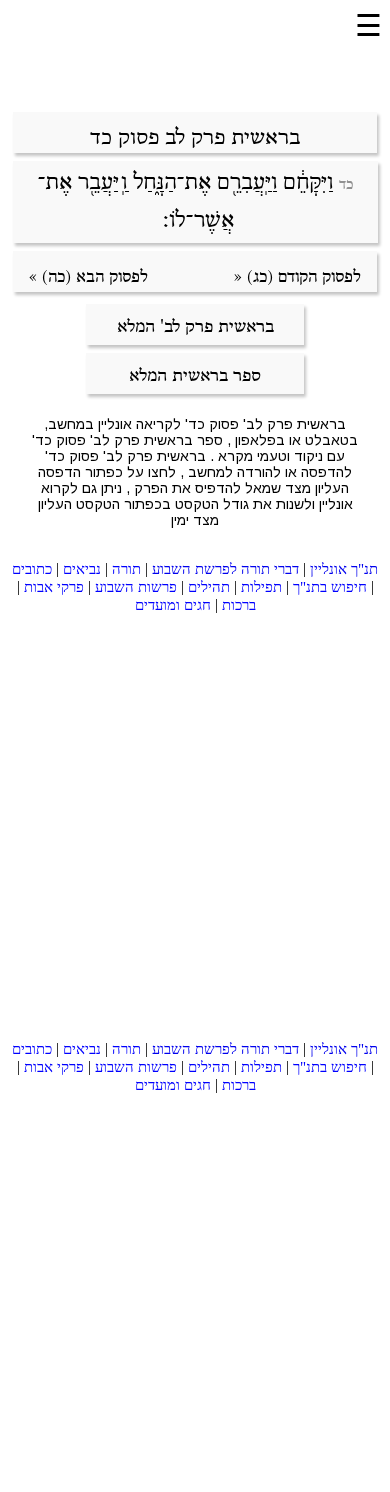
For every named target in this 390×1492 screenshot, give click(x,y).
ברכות (239, 605)
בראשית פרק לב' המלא (195, 327)
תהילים (209, 587)
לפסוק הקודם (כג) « (297, 277)
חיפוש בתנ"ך (330, 587)
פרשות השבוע (136, 587)
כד (346, 185)
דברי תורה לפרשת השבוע (225, 569)
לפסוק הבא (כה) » (88, 277)
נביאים (82, 569)
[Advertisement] (182, 58)
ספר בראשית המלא (195, 376)
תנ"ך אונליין (344, 569)
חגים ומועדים (173, 605)
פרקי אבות (54, 587)
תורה (126, 569)
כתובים (32, 569)
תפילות (261, 587)
